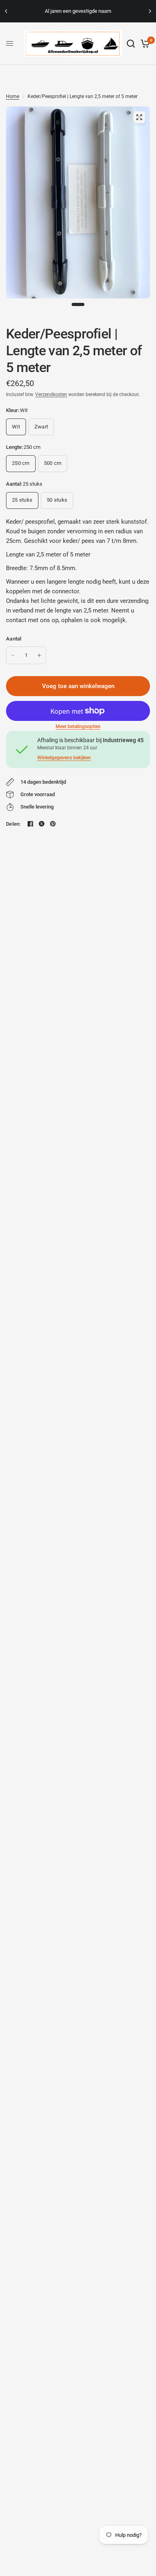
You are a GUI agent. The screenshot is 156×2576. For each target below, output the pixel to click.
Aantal (14, 639)
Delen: (13, 824)
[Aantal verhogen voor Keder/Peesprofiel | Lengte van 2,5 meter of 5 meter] (39, 655)
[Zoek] (131, 44)
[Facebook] (30, 824)
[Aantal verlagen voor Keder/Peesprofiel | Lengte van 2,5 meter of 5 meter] (13, 655)
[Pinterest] (53, 824)
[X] (42, 824)
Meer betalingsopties (78, 727)
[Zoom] (139, 117)
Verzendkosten (51, 394)
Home (13, 96)
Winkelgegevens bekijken (64, 758)
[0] (144, 44)
